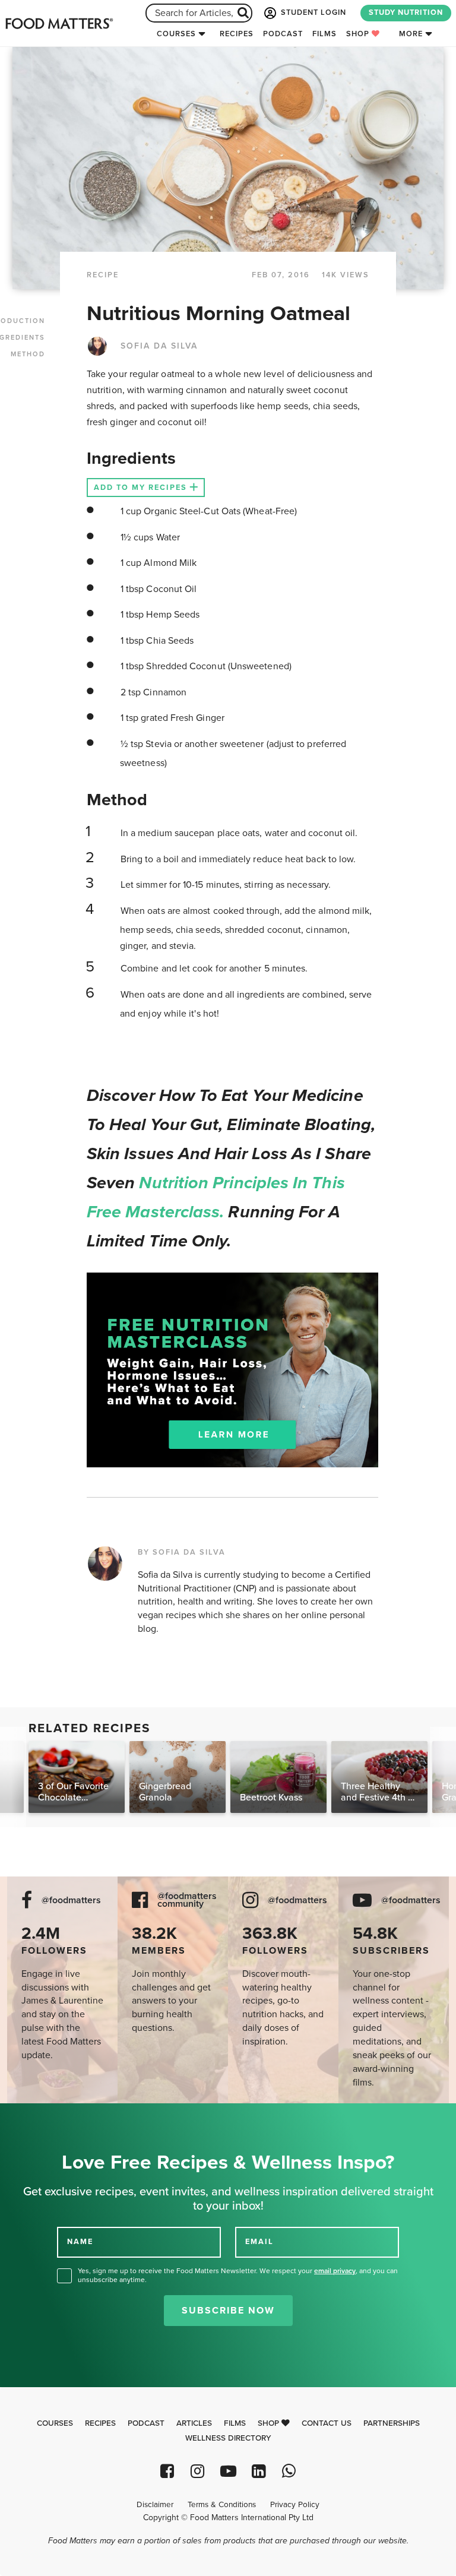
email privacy (335, 2271)
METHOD (28, 354)
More (411, 34)
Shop (359, 34)
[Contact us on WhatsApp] (289, 2471)
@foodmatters (71, 1901)
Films (324, 34)
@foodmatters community (187, 1900)
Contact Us (327, 2423)
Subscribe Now (228, 2311)
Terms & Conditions (222, 2505)
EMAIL (259, 2241)
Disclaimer (155, 2505)
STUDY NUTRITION (406, 12)
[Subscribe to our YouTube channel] (228, 2471)
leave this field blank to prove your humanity (48, 2117)
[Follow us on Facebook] (167, 2471)
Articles (194, 2423)
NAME (80, 2241)
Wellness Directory (228, 2438)
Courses (176, 34)
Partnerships (392, 2423)
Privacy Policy (295, 2505)
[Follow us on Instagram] (197, 2471)
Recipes (237, 34)
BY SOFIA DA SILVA (182, 1552)
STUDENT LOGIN (312, 12)
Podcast (283, 34)
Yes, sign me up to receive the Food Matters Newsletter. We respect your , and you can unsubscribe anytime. (238, 2275)
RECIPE (103, 275)
